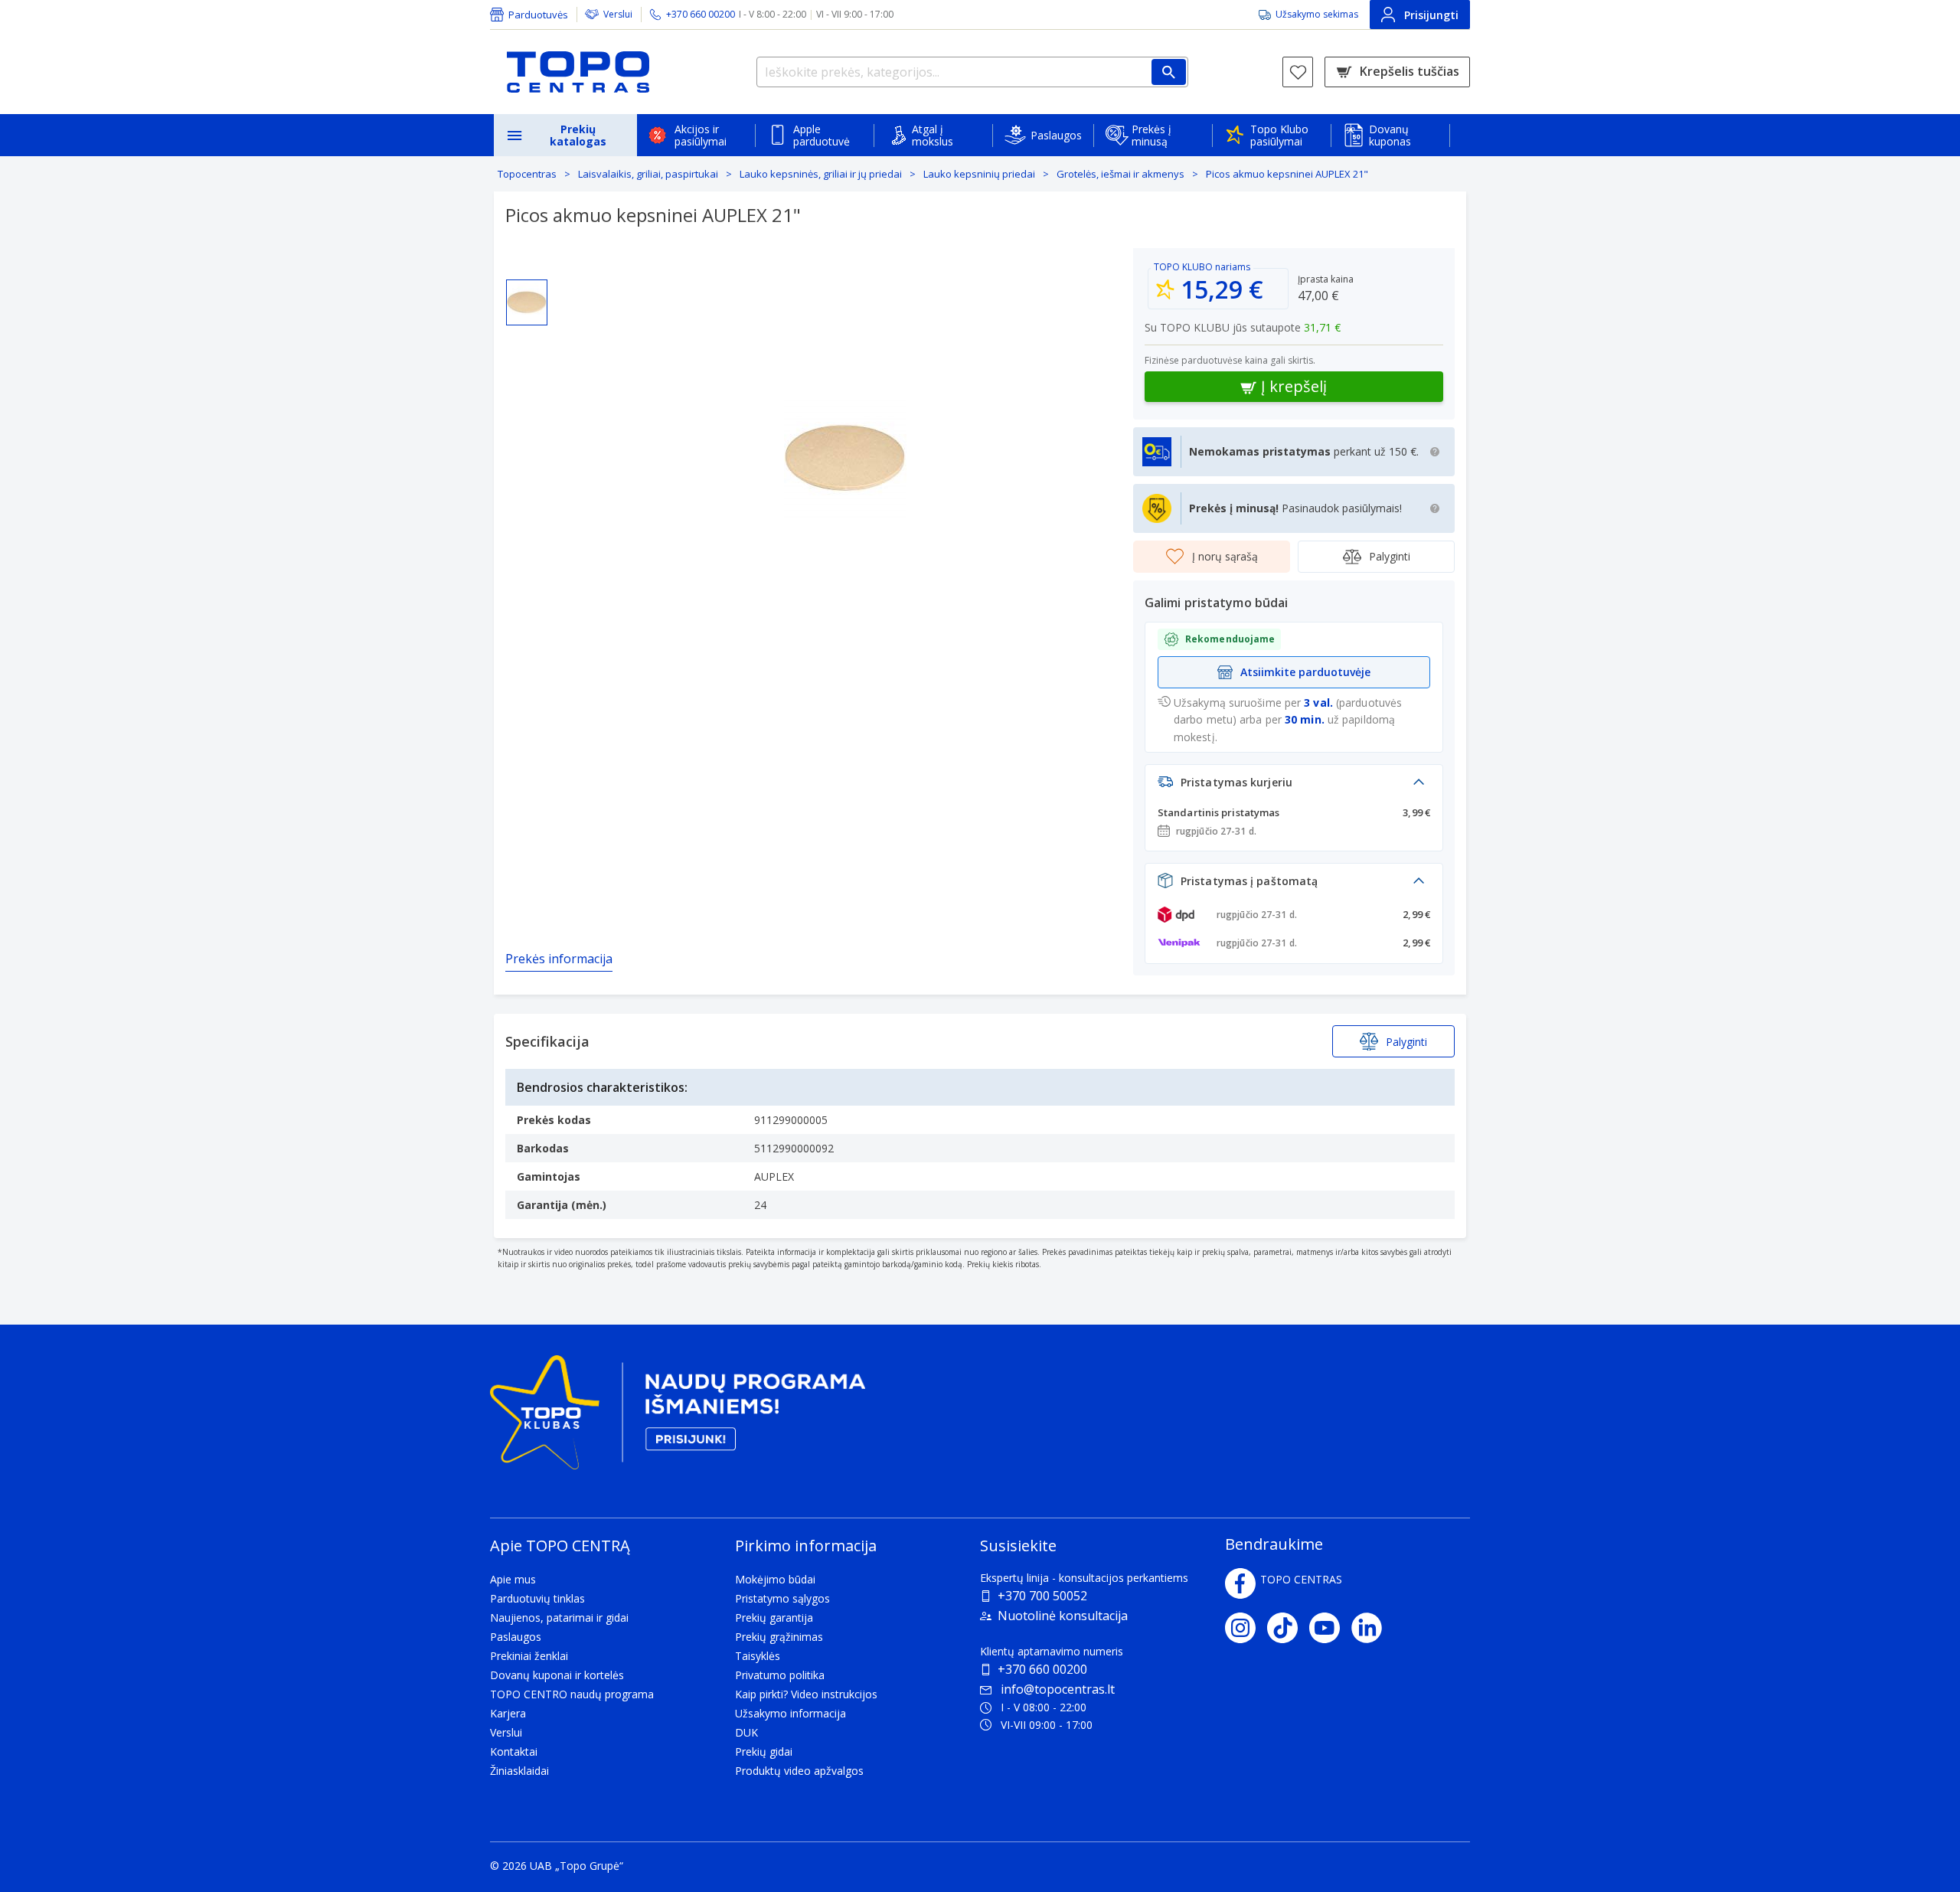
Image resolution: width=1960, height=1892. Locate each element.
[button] (1294, 786)
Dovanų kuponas (1390, 135)
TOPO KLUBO (1183, 267)
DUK (746, 1732)
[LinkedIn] (1372, 1628)
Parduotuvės (538, 15)
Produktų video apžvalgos (799, 1771)
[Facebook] (1240, 1583)
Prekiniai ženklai (529, 1656)
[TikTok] (1288, 1628)
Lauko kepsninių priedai (979, 174)
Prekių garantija (774, 1618)
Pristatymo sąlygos (782, 1598)
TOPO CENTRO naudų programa (572, 1694)
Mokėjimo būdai (775, 1579)
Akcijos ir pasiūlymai (701, 135)
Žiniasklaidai (519, 1771)
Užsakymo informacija (791, 1713)
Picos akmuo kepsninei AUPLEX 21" (1287, 174)
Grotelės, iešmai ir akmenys (1120, 174)
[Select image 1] (527, 302)
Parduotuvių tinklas (537, 1598)
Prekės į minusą (1151, 135)
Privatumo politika (780, 1675)
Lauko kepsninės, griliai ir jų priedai (821, 174)
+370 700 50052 (1042, 1596)
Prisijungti (1431, 15)
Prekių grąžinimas (779, 1637)
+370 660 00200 (1042, 1669)
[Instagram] (1246, 1628)
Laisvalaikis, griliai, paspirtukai (648, 174)
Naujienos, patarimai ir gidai (559, 1618)
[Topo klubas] (678, 1418)
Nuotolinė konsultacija (1063, 1616)
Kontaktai (514, 1751)
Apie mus (513, 1579)
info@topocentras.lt (1058, 1689)
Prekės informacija (559, 959)
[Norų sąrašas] (1298, 72)
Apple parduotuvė (822, 135)
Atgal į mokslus (933, 135)
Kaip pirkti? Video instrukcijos (806, 1694)
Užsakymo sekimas (1317, 14)
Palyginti (1390, 556)
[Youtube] (1330, 1628)
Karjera (508, 1713)
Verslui (618, 14)
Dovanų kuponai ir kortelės (557, 1675)
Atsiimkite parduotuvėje (1305, 672)
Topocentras (527, 174)
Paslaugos (1056, 135)
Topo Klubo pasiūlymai (1279, 135)
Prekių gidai (764, 1751)
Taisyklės (758, 1656)
